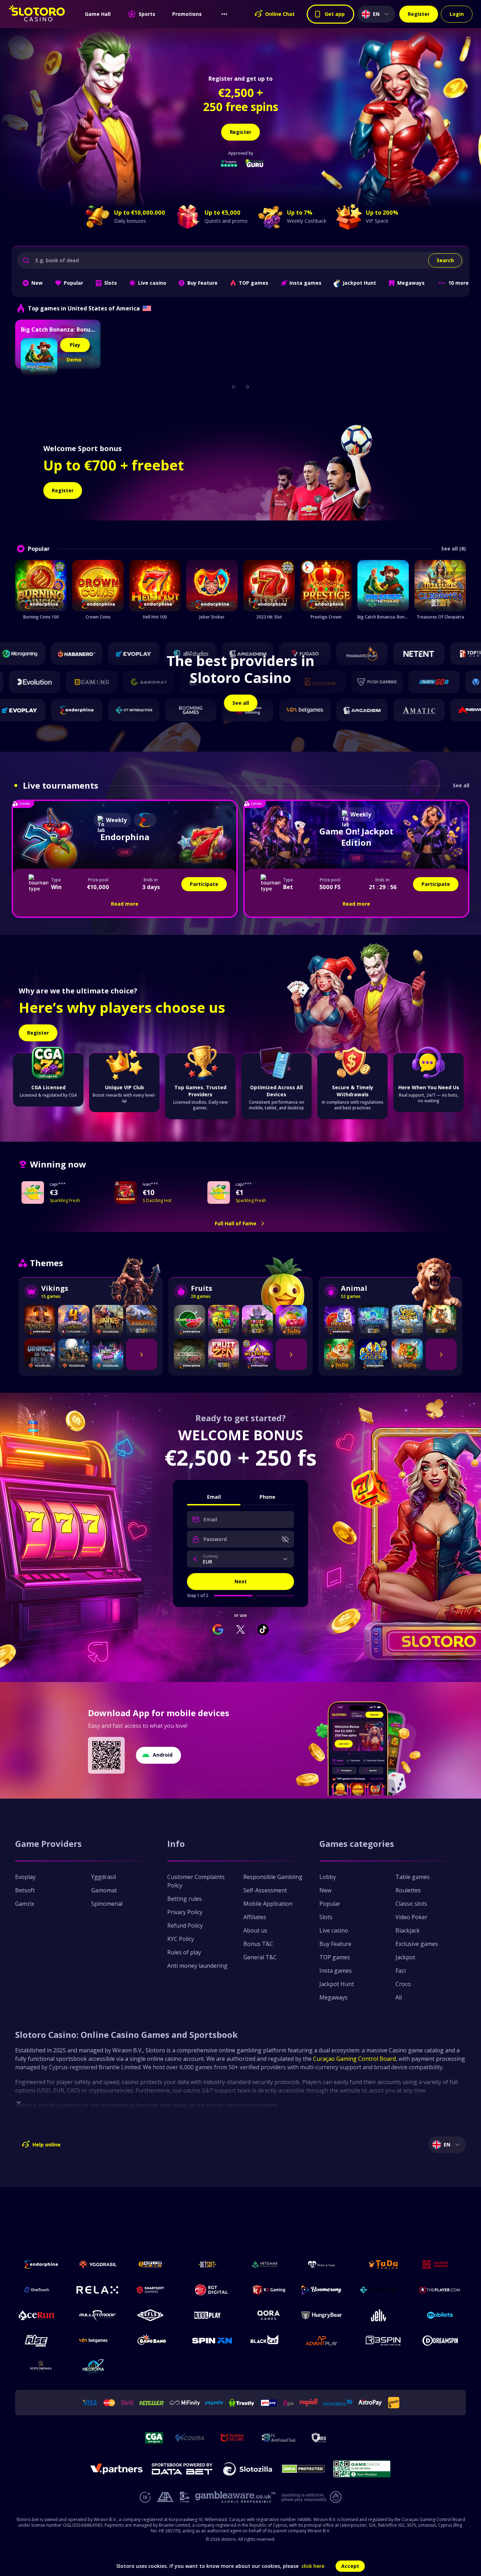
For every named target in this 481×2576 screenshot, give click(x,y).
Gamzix (25, 1904)
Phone (267, 1497)
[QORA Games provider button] (269, 2315)
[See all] (142, 1354)
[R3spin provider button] (383, 2341)
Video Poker (411, 1917)
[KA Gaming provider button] (269, 2290)
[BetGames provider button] (98, 2341)
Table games (413, 1877)
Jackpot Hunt (337, 1984)
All (399, 1997)
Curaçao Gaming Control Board (354, 2059)
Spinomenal (107, 1904)
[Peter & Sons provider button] (326, 2264)
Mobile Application (268, 1904)
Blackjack (408, 1930)
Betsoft (25, 1890)
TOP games (335, 1957)
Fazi (401, 1971)
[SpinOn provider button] (212, 2341)
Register (419, 14)
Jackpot (405, 1957)
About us (255, 1930)
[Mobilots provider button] (440, 2315)
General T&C (260, 1957)
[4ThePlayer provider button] (440, 2290)
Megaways (333, 1997)
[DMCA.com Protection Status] (303, 2469)
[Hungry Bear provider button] (326, 2315)
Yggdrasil (104, 1877)
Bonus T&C (258, 1944)
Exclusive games (417, 1944)
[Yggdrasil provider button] (98, 2264)
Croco (403, 1984)
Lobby (328, 1877)
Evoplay (25, 1877)
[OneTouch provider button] (41, 2290)
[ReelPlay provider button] (212, 2315)
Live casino (334, 1930)
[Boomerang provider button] (326, 2290)
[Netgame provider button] (269, 2264)
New (325, 1890)
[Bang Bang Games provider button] (155, 2341)
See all (461, 786)
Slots (326, 1917)
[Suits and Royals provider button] (41, 2366)
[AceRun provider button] (41, 2315)
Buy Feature (335, 1944)
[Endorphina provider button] (41, 2264)
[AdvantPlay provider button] (326, 2341)
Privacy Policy (185, 1912)
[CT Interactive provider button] (383, 2290)
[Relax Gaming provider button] (98, 2290)
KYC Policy (181, 1939)
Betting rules (185, 1899)
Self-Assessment (265, 1890)
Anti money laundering (197, 1966)
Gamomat (104, 1890)
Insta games (336, 1971)
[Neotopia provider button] (98, 2366)
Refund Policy (185, 1925)
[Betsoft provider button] (212, 2264)
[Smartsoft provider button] (155, 2290)
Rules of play (184, 1952)
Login (457, 14)
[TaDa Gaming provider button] (383, 2264)
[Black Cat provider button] (269, 2341)
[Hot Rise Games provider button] (41, 2341)
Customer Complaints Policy (196, 1881)
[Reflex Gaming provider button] (155, 2315)
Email (214, 1497)
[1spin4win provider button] (155, 2264)
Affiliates (255, 1917)
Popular (330, 1904)
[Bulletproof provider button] (98, 2315)
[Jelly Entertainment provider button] (383, 2315)
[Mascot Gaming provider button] (440, 2264)
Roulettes (408, 1890)
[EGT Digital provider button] (212, 2290)
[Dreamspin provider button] (440, 2341)
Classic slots (411, 1904)
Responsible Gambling (273, 1877)
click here (313, 2566)
